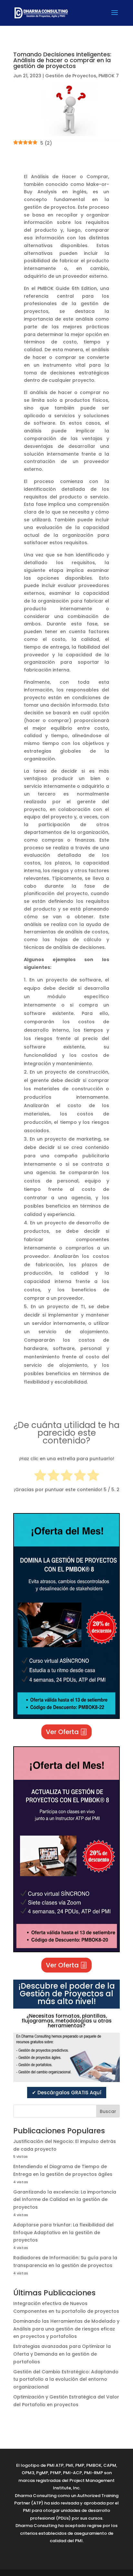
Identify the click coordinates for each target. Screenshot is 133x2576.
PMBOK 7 (109, 76)
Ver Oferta (62, 1732)
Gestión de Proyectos (71, 76)
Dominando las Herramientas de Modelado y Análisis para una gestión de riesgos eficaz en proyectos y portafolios (66, 2329)
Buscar (108, 2111)
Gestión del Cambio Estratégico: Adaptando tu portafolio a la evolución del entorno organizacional (66, 2379)
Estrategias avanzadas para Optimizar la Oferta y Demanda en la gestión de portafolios (62, 2354)
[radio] (40, 1476)
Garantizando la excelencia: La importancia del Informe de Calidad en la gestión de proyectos (65, 2200)
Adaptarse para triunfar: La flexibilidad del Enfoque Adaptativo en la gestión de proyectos (63, 2233)
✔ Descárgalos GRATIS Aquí (67, 2093)
